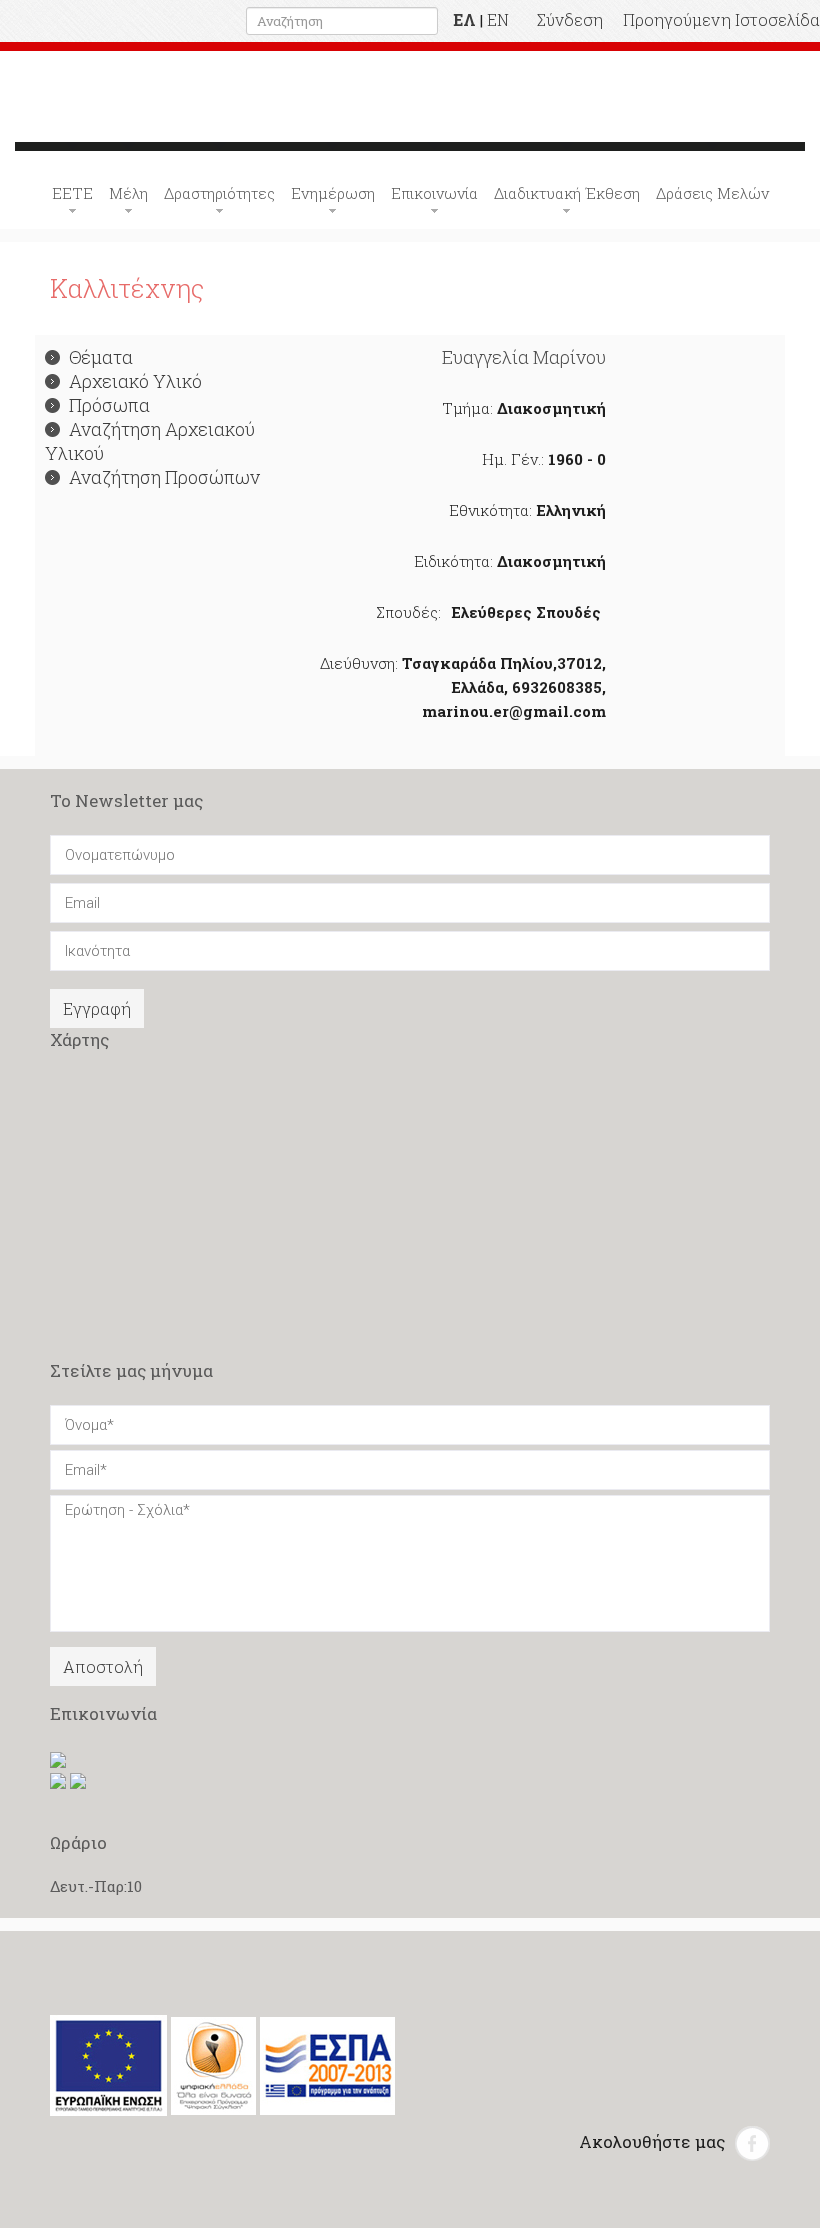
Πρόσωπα (109, 405)
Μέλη (128, 193)
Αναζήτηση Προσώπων (164, 477)
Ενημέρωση (333, 193)
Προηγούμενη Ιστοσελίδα (721, 19)
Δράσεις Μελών (712, 193)
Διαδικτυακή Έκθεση (567, 193)
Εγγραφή (97, 1008)
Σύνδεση (570, 19)
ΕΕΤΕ (72, 193)
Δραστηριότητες (219, 193)
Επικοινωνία (434, 193)
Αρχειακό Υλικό (135, 381)
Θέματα (101, 357)
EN (498, 19)
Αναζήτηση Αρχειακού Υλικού (150, 441)
